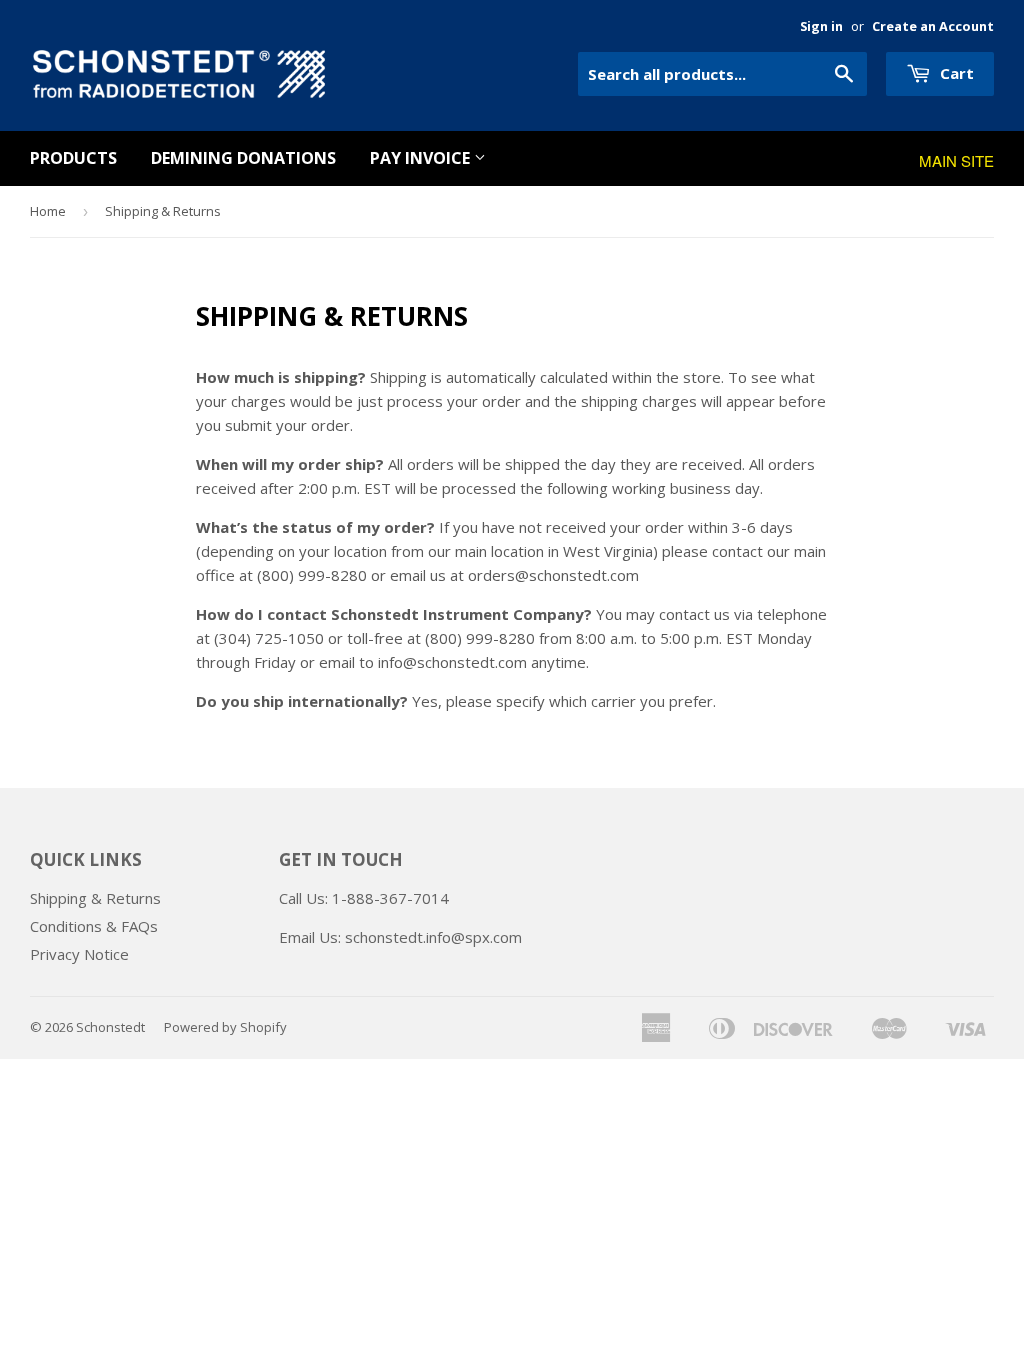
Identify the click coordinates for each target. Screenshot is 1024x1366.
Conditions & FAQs (94, 926)
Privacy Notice (79, 954)
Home (48, 211)
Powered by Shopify (225, 1027)
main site (956, 160)
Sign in (821, 26)
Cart (955, 73)
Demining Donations (243, 158)
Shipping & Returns (95, 898)
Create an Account (933, 26)
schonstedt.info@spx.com (433, 937)
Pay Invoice (422, 158)
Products (73, 158)
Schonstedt (110, 1027)
